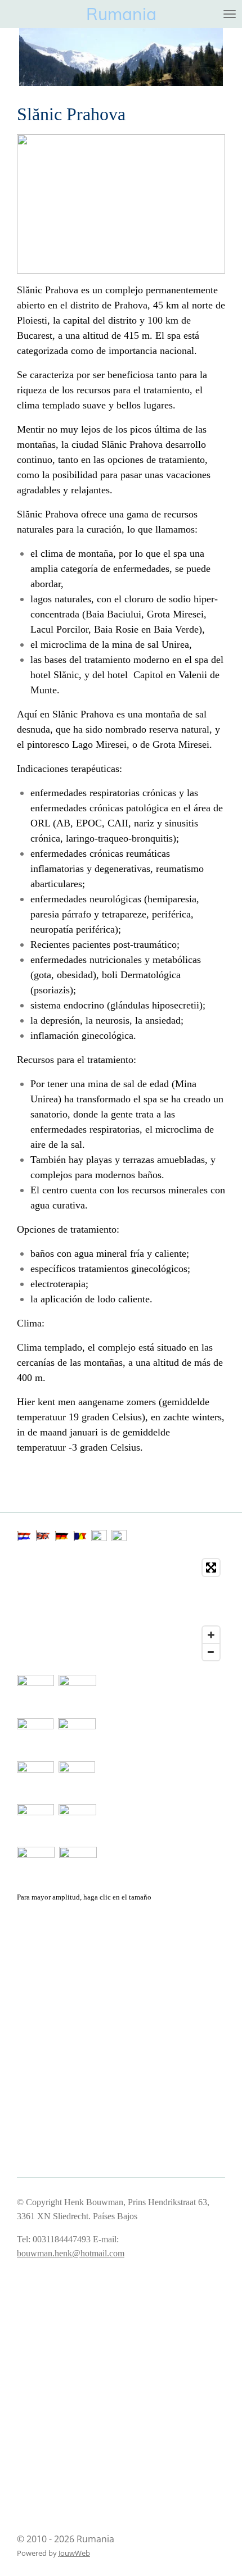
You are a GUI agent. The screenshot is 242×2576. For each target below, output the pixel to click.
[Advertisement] (73, 1959)
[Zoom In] (211, 1635)
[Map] (121, 1610)
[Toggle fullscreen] (211, 1568)
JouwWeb (74, 2553)
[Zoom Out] (211, 1652)
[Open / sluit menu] (230, 14)
